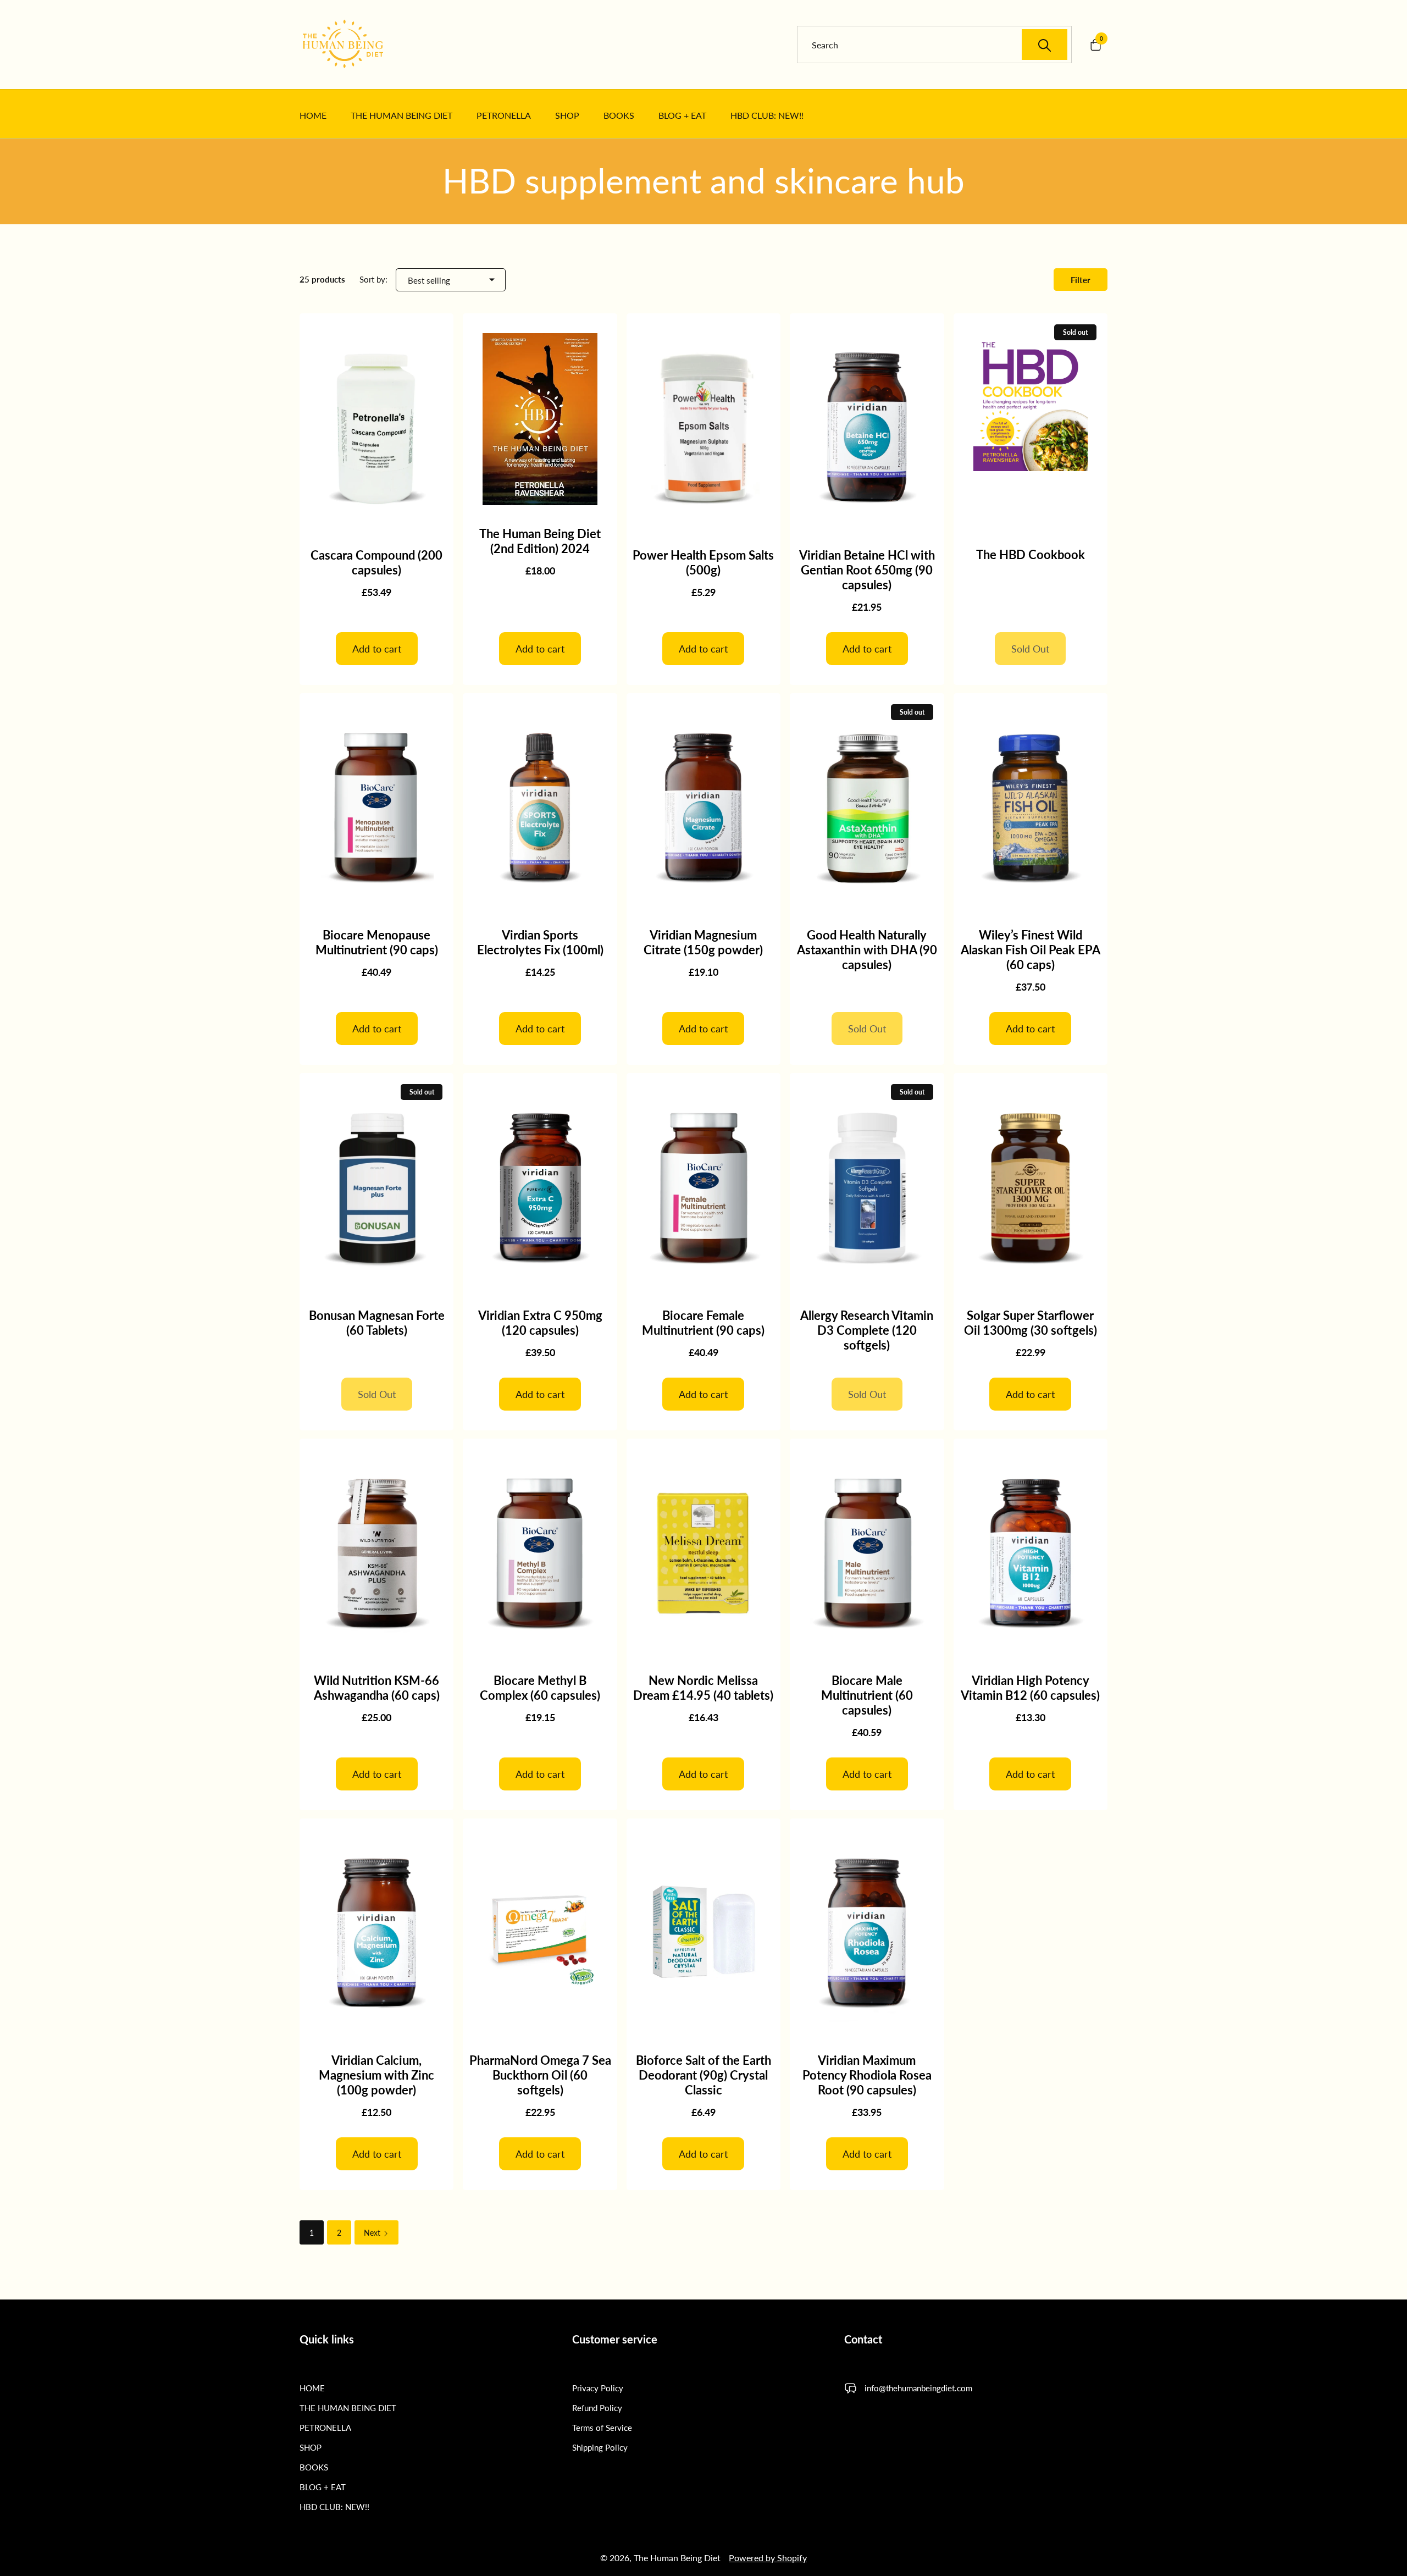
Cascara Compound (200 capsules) (376, 562)
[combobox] (940, 45)
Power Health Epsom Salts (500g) (703, 562)
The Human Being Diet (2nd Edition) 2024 (540, 541)
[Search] (1045, 45)
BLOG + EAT (323, 2487)
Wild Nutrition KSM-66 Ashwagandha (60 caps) (377, 1688)
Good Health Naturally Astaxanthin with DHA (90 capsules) (867, 950)
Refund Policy (597, 2408)
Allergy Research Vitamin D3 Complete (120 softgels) (867, 1330)
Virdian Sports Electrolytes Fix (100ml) (540, 942)
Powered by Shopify (768, 2558)
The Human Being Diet (677, 2558)
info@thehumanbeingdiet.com (918, 2388)
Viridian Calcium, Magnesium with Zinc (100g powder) (376, 2075)
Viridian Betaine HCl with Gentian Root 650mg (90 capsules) (867, 570)
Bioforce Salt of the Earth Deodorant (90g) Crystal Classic (703, 2075)
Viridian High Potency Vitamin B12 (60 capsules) (1030, 1688)
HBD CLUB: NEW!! (334, 2507)
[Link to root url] (357, 45)
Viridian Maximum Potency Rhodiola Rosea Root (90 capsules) (867, 2075)
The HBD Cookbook (1031, 554)
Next (373, 2233)
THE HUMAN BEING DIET (348, 2408)
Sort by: (373, 279)
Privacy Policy (598, 2388)
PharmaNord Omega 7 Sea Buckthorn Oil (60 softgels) (540, 2075)
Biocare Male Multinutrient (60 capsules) (867, 1695)
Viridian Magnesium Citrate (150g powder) (703, 942)
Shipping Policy (600, 2447)
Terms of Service (602, 2428)
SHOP (311, 2447)
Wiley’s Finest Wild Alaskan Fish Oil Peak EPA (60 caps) (1031, 950)
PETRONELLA (325, 2428)
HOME (312, 2388)
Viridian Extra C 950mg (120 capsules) (540, 1323)
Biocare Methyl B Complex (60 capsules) (540, 1688)
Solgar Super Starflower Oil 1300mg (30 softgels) (1031, 1323)
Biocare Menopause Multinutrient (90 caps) (377, 942)
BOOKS (314, 2467)
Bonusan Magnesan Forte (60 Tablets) (377, 1323)
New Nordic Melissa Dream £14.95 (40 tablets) (703, 1688)
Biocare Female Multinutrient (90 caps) (703, 1323)
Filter (1081, 280)
